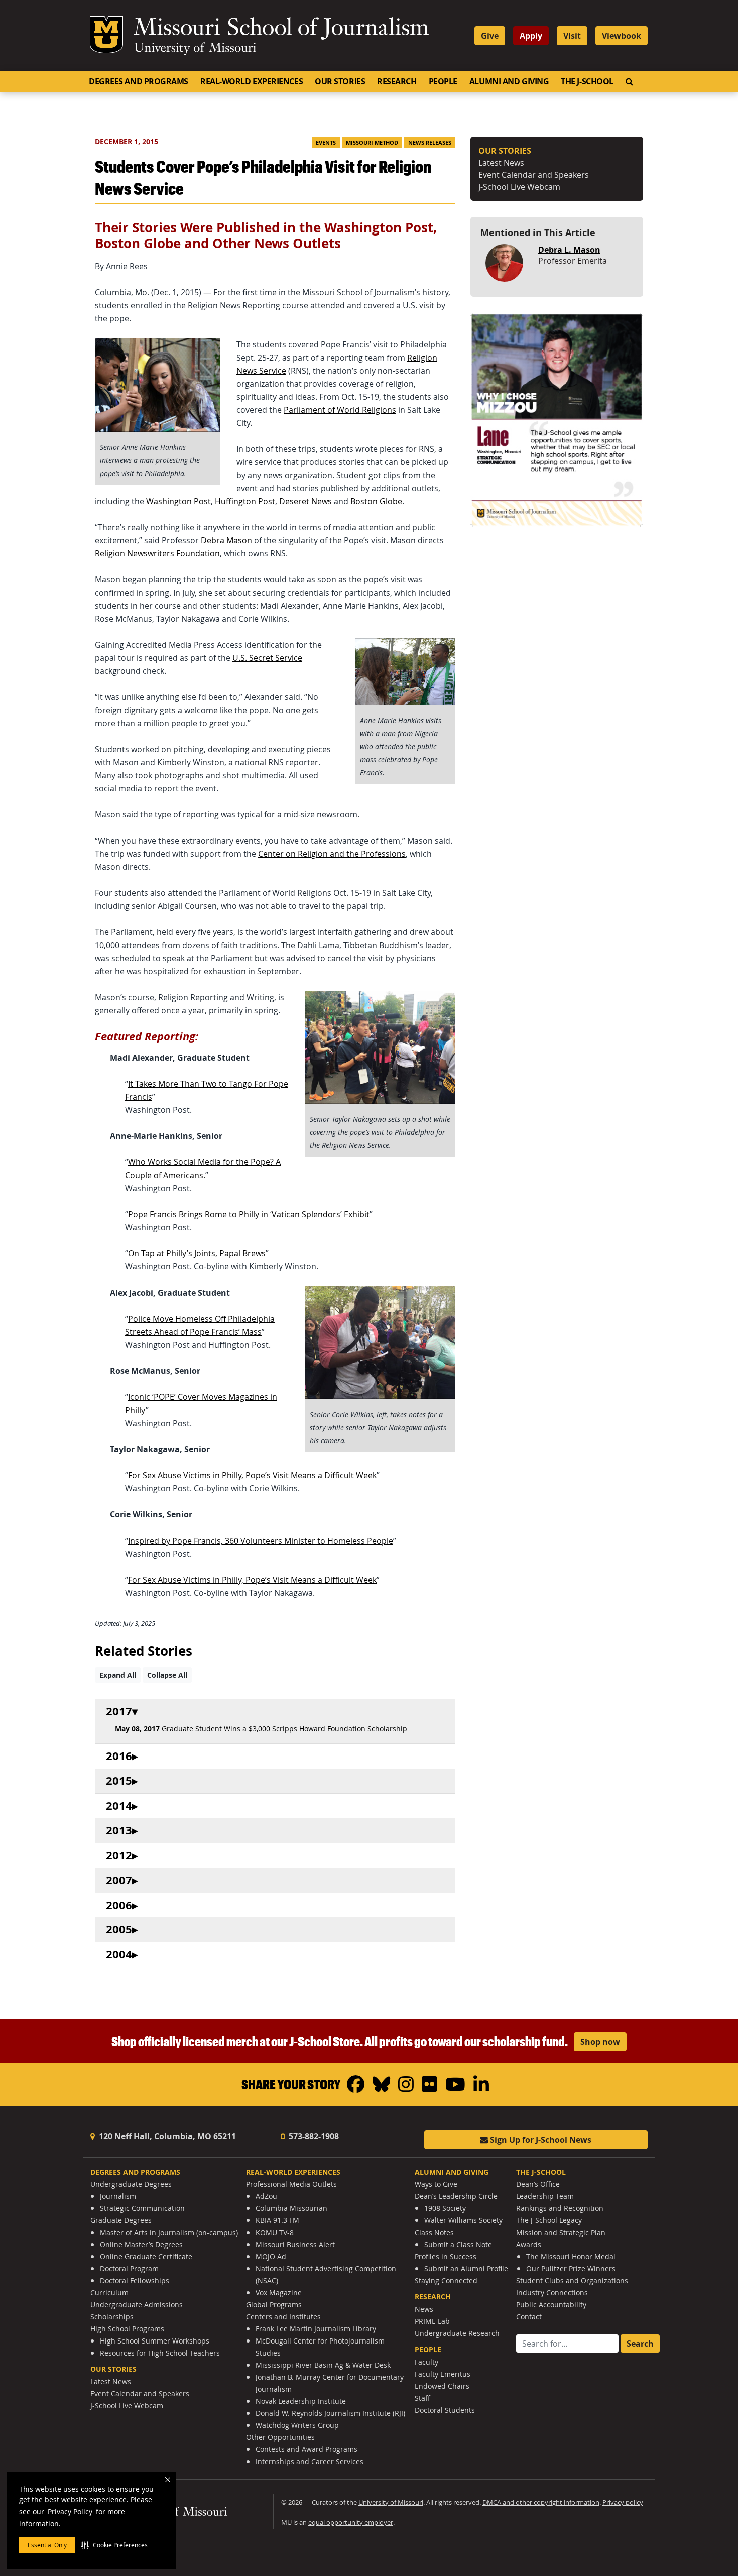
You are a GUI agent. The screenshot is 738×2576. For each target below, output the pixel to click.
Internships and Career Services (310, 2461)
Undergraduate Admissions (137, 2305)
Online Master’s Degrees (141, 2244)
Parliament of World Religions (340, 410)
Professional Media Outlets (291, 2184)
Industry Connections (552, 2293)
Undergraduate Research (457, 2333)
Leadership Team (545, 2196)
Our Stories (340, 81)
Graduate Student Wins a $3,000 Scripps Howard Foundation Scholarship (261, 1729)
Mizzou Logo (106, 35)
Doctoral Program (129, 2268)
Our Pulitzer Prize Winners (571, 2268)
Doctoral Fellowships (135, 2280)
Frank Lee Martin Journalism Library (316, 2329)
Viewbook (622, 36)
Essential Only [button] (47, 2545)
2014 (119, 1806)
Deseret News (305, 501)
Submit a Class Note (458, 2244)
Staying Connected (446, 2280)
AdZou (266, 2196)
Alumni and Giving (509, 81)
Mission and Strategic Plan (561, 2232)
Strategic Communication (142, 2208)
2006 (119, 1905)
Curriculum (109, 2293)
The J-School (587, 81)
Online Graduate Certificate (146, 2256)
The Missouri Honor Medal (571, 2256)
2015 (119, 1781)
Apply (531, 36)
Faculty (426, 2362)
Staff (422, 2398)
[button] (114, 2545)
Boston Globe (376, 501)
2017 (119, 1712)
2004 (119, 1955)
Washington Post (178, 501)
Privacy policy (623, 2502)
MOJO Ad (271, 2256)
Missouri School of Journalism (281, 29)
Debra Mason (226, 540)
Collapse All (167, 1675)
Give (490, 36)
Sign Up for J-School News (540, 2140)
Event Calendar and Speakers (534, 175)
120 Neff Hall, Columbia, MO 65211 (166, 2136)
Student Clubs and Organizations (572, 2280)
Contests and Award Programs (306, 2449)
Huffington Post (245, 501)
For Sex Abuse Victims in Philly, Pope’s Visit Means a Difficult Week (252, 1475)
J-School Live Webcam (519, 187)
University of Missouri (195, 49)
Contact (529, 2317)
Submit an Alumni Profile (466, 2268)
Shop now (600, 2042)
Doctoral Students (445, 2410)
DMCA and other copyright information (541, 2502)
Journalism (118, 2196)
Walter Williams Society (463, 2220)
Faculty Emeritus (443, 2374)
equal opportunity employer (351, 2523)
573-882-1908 (313, 2136)
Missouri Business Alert (295, 2244)
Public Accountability (551, 2305)
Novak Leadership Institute (301, 2401)
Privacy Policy (70, 2511)
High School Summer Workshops (155, 2341)
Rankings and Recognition (560, 2208)
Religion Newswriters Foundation (157, 553)
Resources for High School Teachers (160, 2353)
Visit (572, 36)
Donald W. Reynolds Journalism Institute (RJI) (330, 2413)
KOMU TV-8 (275, 2232)
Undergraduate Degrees (131, 2184)
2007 (119, 1880)
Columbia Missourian (291, 2208)
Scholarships (112, 2317)
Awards (529, 2244)
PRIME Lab (432, 2321)
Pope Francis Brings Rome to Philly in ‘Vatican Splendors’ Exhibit (249, 1214)
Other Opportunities (280, 2437)
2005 (119, 1929)
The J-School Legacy (549, 2220)
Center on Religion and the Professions (332, 854)
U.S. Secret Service (267, 658)
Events (326, 143)
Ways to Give (436, 2184)
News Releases (430, 143)
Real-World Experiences (252, 81)
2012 (119, 1856)
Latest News (501, 163)
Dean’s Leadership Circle (456, 2196)
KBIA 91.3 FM (277, 2220)
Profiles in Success (446, 2256)
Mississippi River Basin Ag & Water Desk (323, 2365)
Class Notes (434, 2232)
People (443, 81)
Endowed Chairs (442, 2386)
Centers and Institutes (283, 2317)
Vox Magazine (279, 2293)
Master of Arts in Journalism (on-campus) (169, 2232)
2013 (119, 1831)
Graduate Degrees (121, 2220)
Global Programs (274, 2305)
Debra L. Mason (569, 250)
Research (397, 81)
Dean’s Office (538, 2184)
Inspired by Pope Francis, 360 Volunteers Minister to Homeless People (261, 1541)
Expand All (118, 1675)
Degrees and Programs (139, 81)
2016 (119, 1756)
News (424, 2309)
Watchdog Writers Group (297, 2425)
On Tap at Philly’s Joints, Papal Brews (197, 1253)
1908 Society (445, 2208)
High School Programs (127, 2329)
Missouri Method (372, 143)
